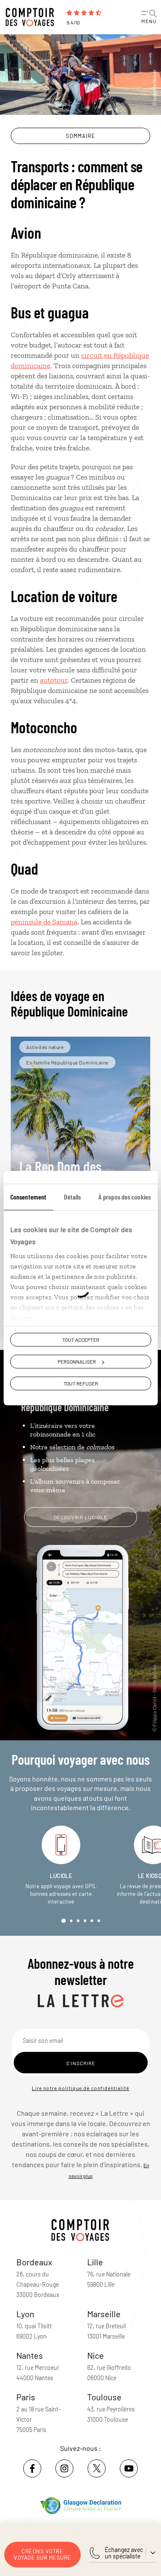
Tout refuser (81, 1383)
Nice (96, 2355)
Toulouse (104, 2397)
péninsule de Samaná (44, 922)
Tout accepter (81, 1340)
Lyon (25, 2314)
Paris (26, 2397)
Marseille (104, 2314)
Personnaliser (77, 1361)
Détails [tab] (73, 1197)
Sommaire (80, 136)
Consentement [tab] (28, 1197)
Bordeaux (34, 2262)
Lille (95, 2262)
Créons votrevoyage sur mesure (43, 2554)
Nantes (30, 2355)
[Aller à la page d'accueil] (32, 17)
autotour (54, 680)
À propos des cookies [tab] (125, 1197)
